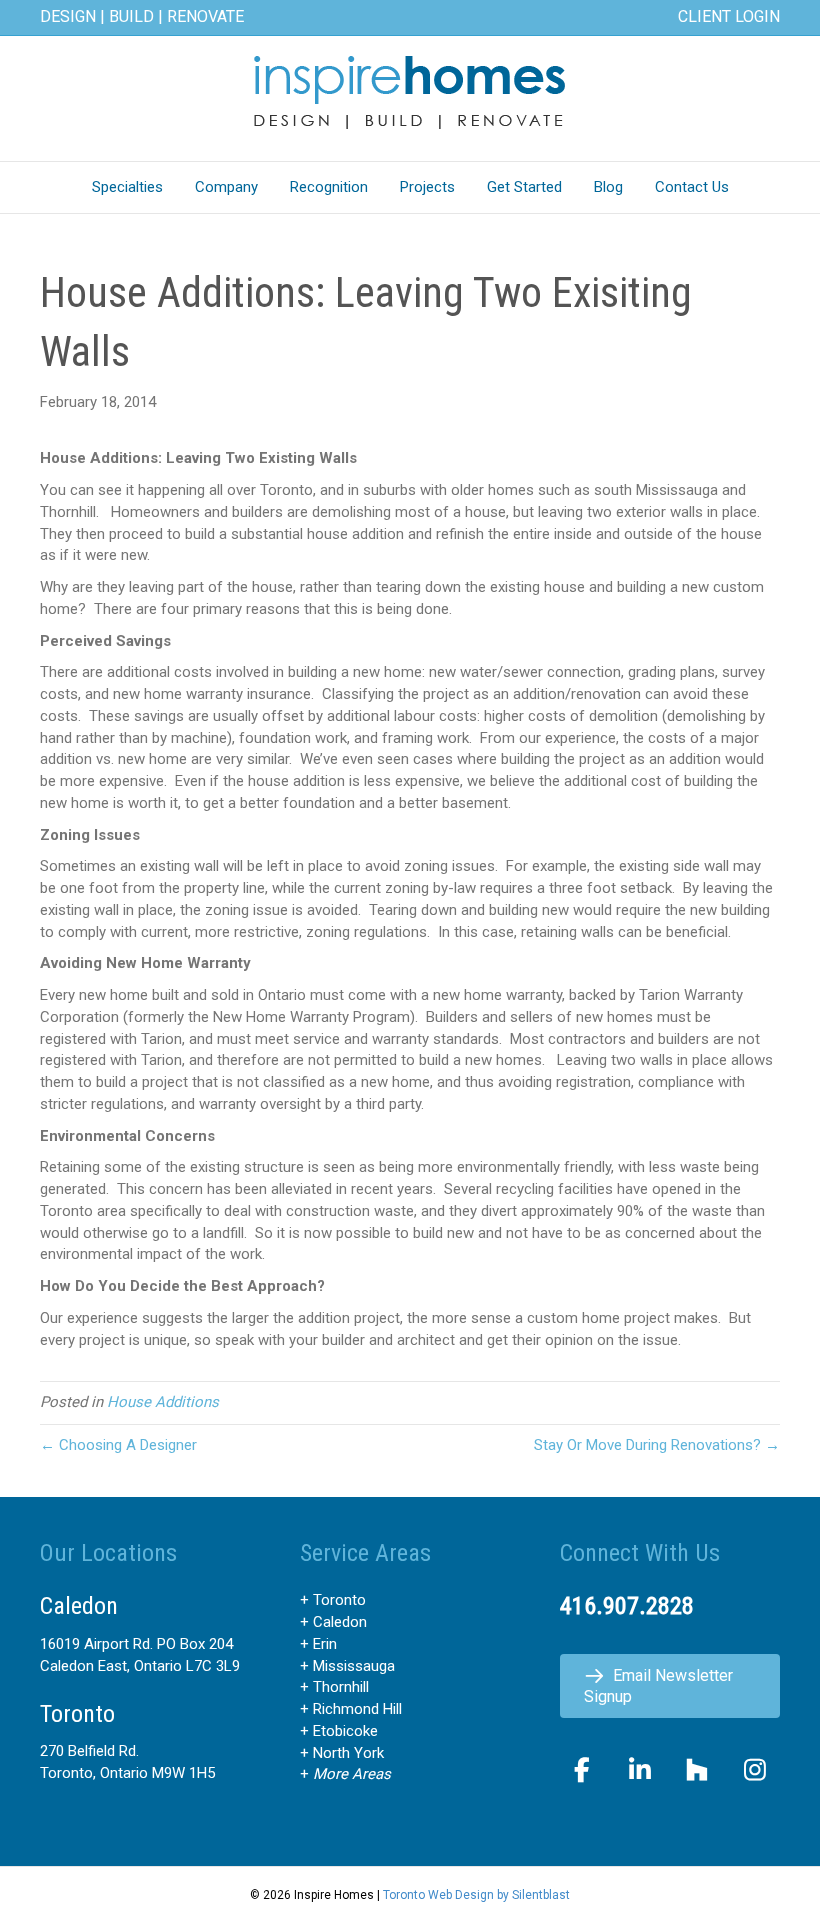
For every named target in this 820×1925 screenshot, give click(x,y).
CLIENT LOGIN (729, 16)
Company (226, 187)
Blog (608, 187)
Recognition (329, 187)
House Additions (163, 1402)
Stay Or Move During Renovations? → (657, 1445)
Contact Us (692, 187)
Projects (427, 187)
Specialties (127, 187)
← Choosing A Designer (118, 1445)
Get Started (524, 187)
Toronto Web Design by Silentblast (476, 1895)
